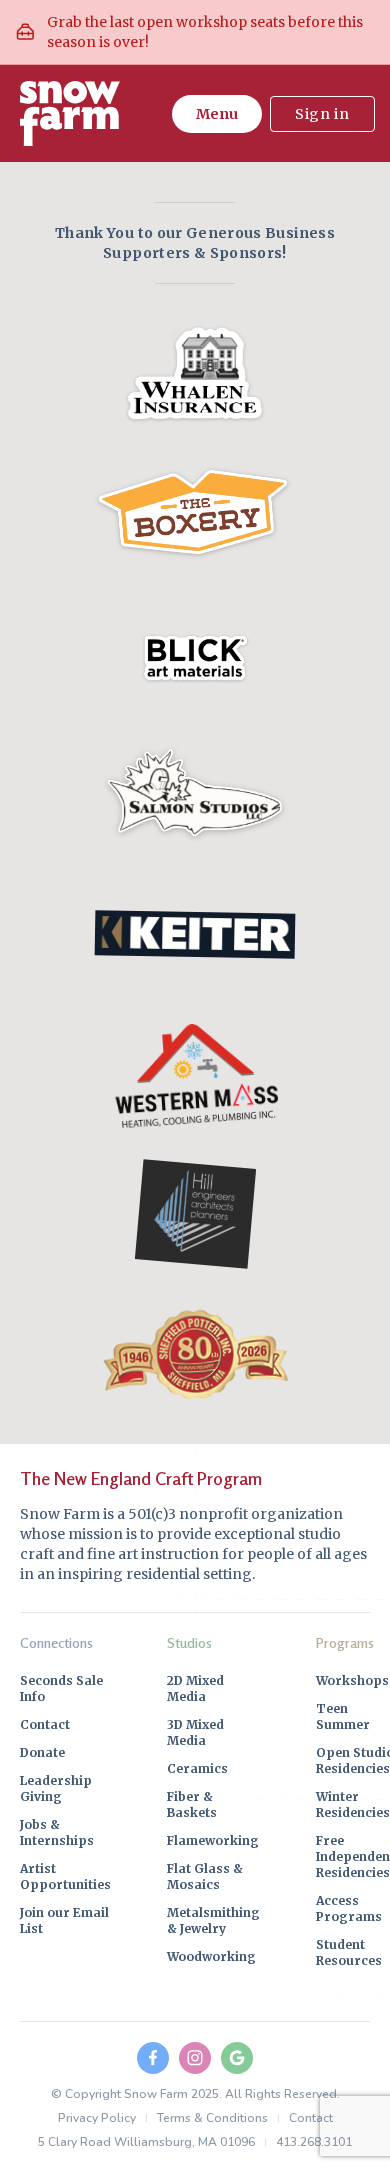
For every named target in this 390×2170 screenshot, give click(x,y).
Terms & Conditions (212, 2118)
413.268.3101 (314, 2142)
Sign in (322, 114)
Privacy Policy (97, 2118)
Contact (311, 2118)
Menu (217, 114)
